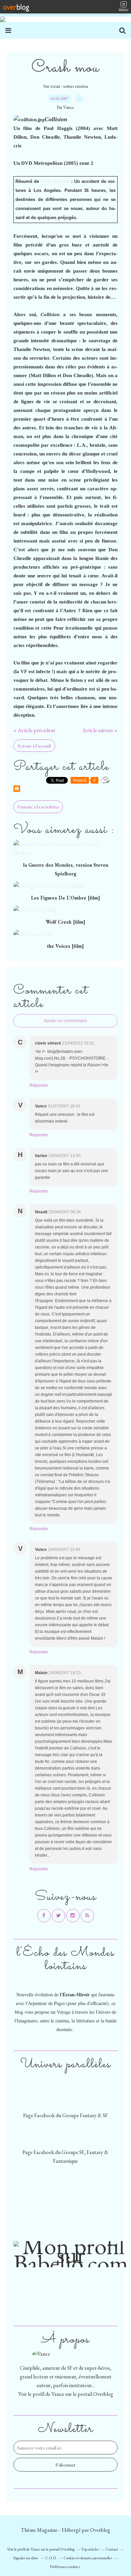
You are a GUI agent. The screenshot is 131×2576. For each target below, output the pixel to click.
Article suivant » (100, 730)
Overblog (100, 2530)
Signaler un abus (26, 2558)
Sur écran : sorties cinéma (66, 86)
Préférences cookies (65, 2567)
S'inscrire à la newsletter (38, 807)
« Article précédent (34, 730)
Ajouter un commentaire (65, 1021)
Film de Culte (55, 181)
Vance (58, 2394)
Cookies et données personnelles (88, 2558)
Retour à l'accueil (34, 746)
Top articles (90, 2549)
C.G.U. (51, 2558)
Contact (112, 2549)
